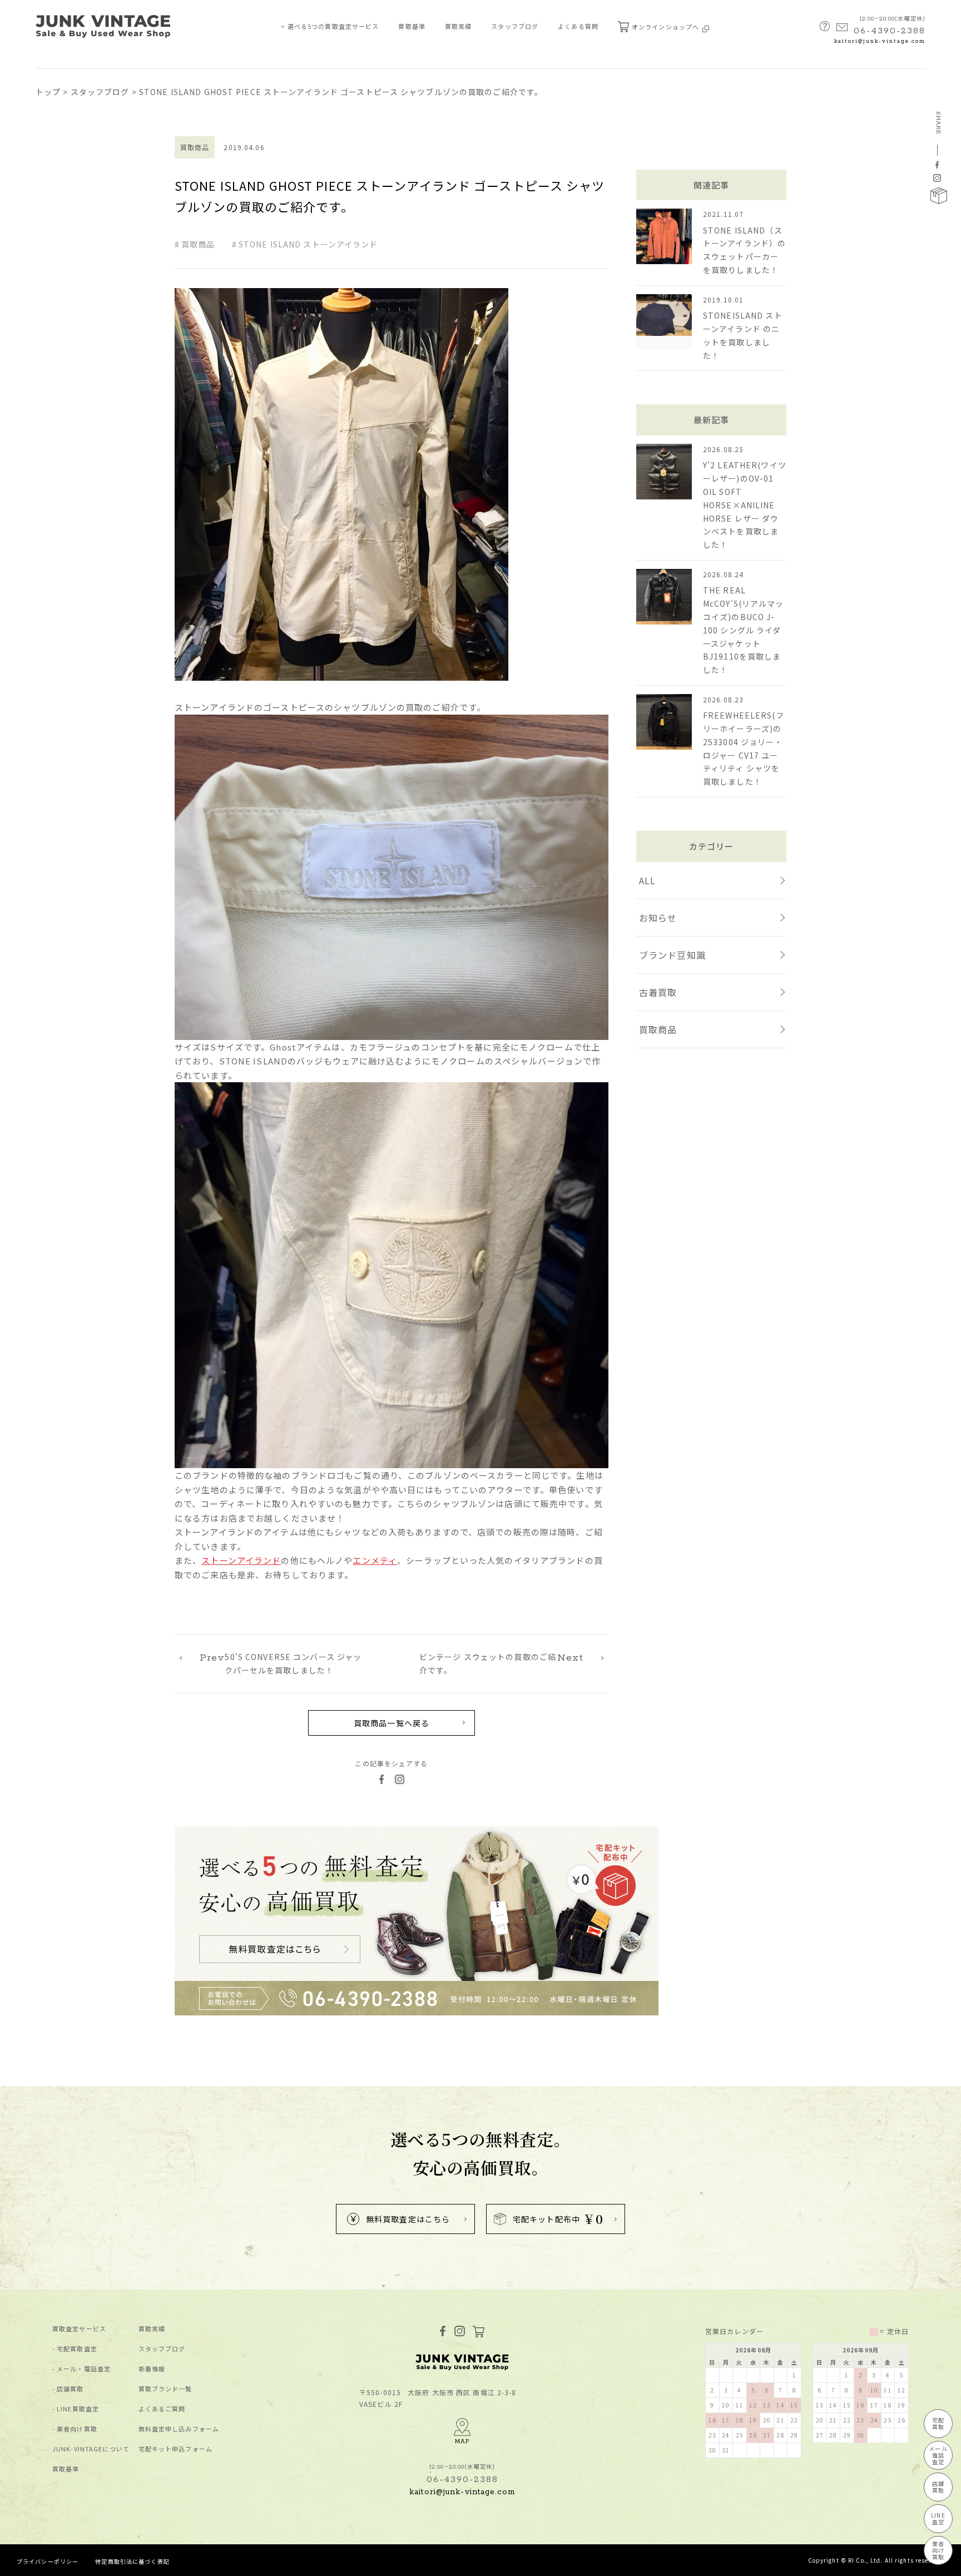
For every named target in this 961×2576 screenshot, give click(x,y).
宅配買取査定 (77, 2349)
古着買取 (658, 992)
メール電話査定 (938, 2455)
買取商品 (198, 244)
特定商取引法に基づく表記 (132, 2561)
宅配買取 (938, 2423)
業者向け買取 (77, 2429)
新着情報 (152, 2369)
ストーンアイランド (241, 1560)
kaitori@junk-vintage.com (880, 41)
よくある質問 (578, 26)
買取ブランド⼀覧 (165, 2389)
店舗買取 (70, 2389)
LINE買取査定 (78, 2409)
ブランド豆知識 (672, 955)
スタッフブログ (515, 26)
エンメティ (375, 1560)
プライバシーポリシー (48, 2561)
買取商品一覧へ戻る (392, 1723)
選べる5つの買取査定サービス (333, 26)
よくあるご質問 (162, 2409)
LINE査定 (938, 2518)
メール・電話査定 (84, 2369)
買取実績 (458, 26)
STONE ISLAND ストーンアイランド (308, 244)
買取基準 (412, 26)
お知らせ (658, 918)
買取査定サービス (79, 2329)
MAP (462, 2441)
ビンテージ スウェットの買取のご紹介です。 (501, 1663)
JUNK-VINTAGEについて (91, 2449)
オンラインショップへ (666, 27)
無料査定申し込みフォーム (179, 2429)
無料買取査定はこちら (408, 2219)
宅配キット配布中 (558, 2219)
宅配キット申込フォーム (175, 2449)
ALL (647, 880)
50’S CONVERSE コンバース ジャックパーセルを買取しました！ (281, 1663)
